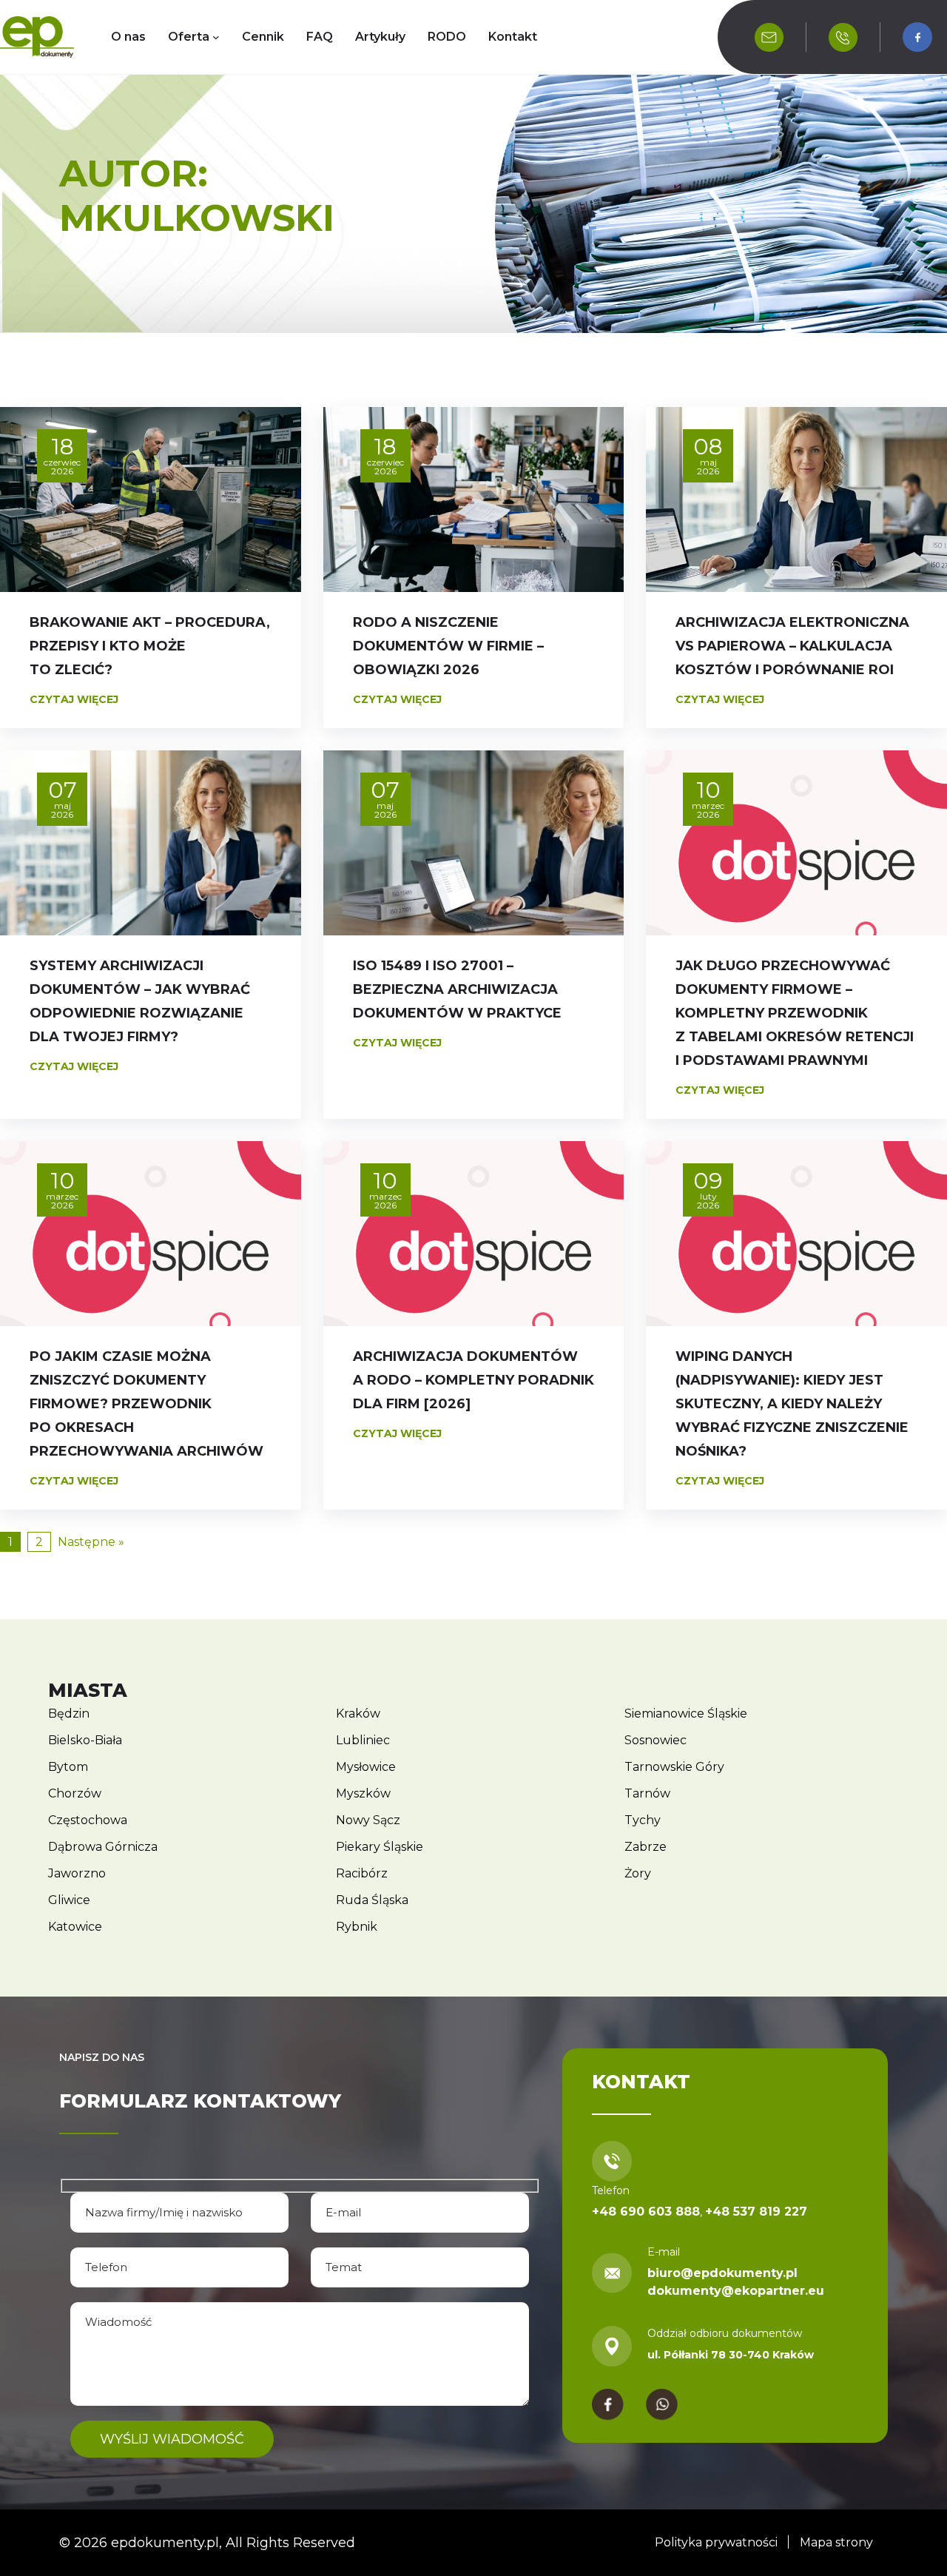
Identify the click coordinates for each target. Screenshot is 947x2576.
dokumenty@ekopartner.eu (736, 2291)
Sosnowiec (656, 1740)
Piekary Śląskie (380, 1847)
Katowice (75, 1927)
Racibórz (362, 1873)
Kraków (358, 1714)
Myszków (363, 1793)
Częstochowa (88, 1820)
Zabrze (646, 1847)
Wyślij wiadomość (172, 2439)
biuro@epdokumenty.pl (722, 2273)
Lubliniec (363, 1740)
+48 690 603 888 (646, 2212)
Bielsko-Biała (85, 1740)
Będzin (69, 1714)
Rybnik (357, 1927)
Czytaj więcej (74, 699)
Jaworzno (77, 1873)
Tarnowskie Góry (674, 1767)
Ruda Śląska (372, 1900)
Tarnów (647, 1793)
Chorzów (75, 1793)
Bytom (68, 1767)
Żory (638, 1873)
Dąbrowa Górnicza (103, 1847)
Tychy (643, 1820)
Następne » (91, 1542)
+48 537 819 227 (756, 2212)
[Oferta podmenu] (216, 37)
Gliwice (69, 1900)
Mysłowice (366, 1767)
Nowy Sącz (368, 1820)
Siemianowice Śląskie (686, 1714)
